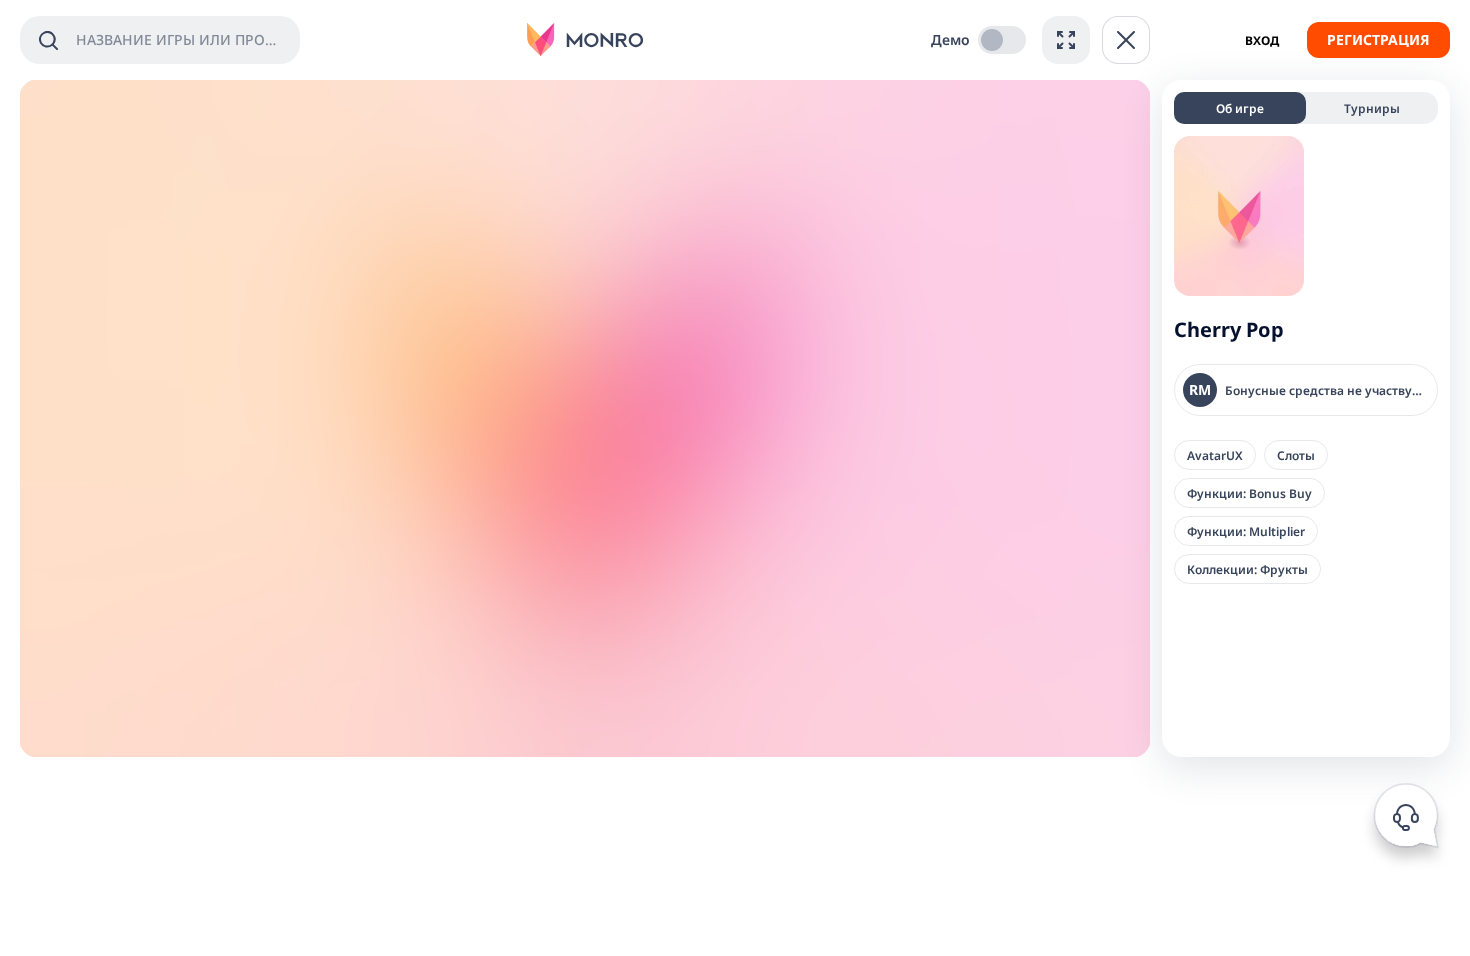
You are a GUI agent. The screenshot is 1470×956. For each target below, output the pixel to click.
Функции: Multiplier (1246, 531)
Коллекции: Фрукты (1247, 569)
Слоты (1296, 455)
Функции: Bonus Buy (1249, 493)
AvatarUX (1215, 455)
